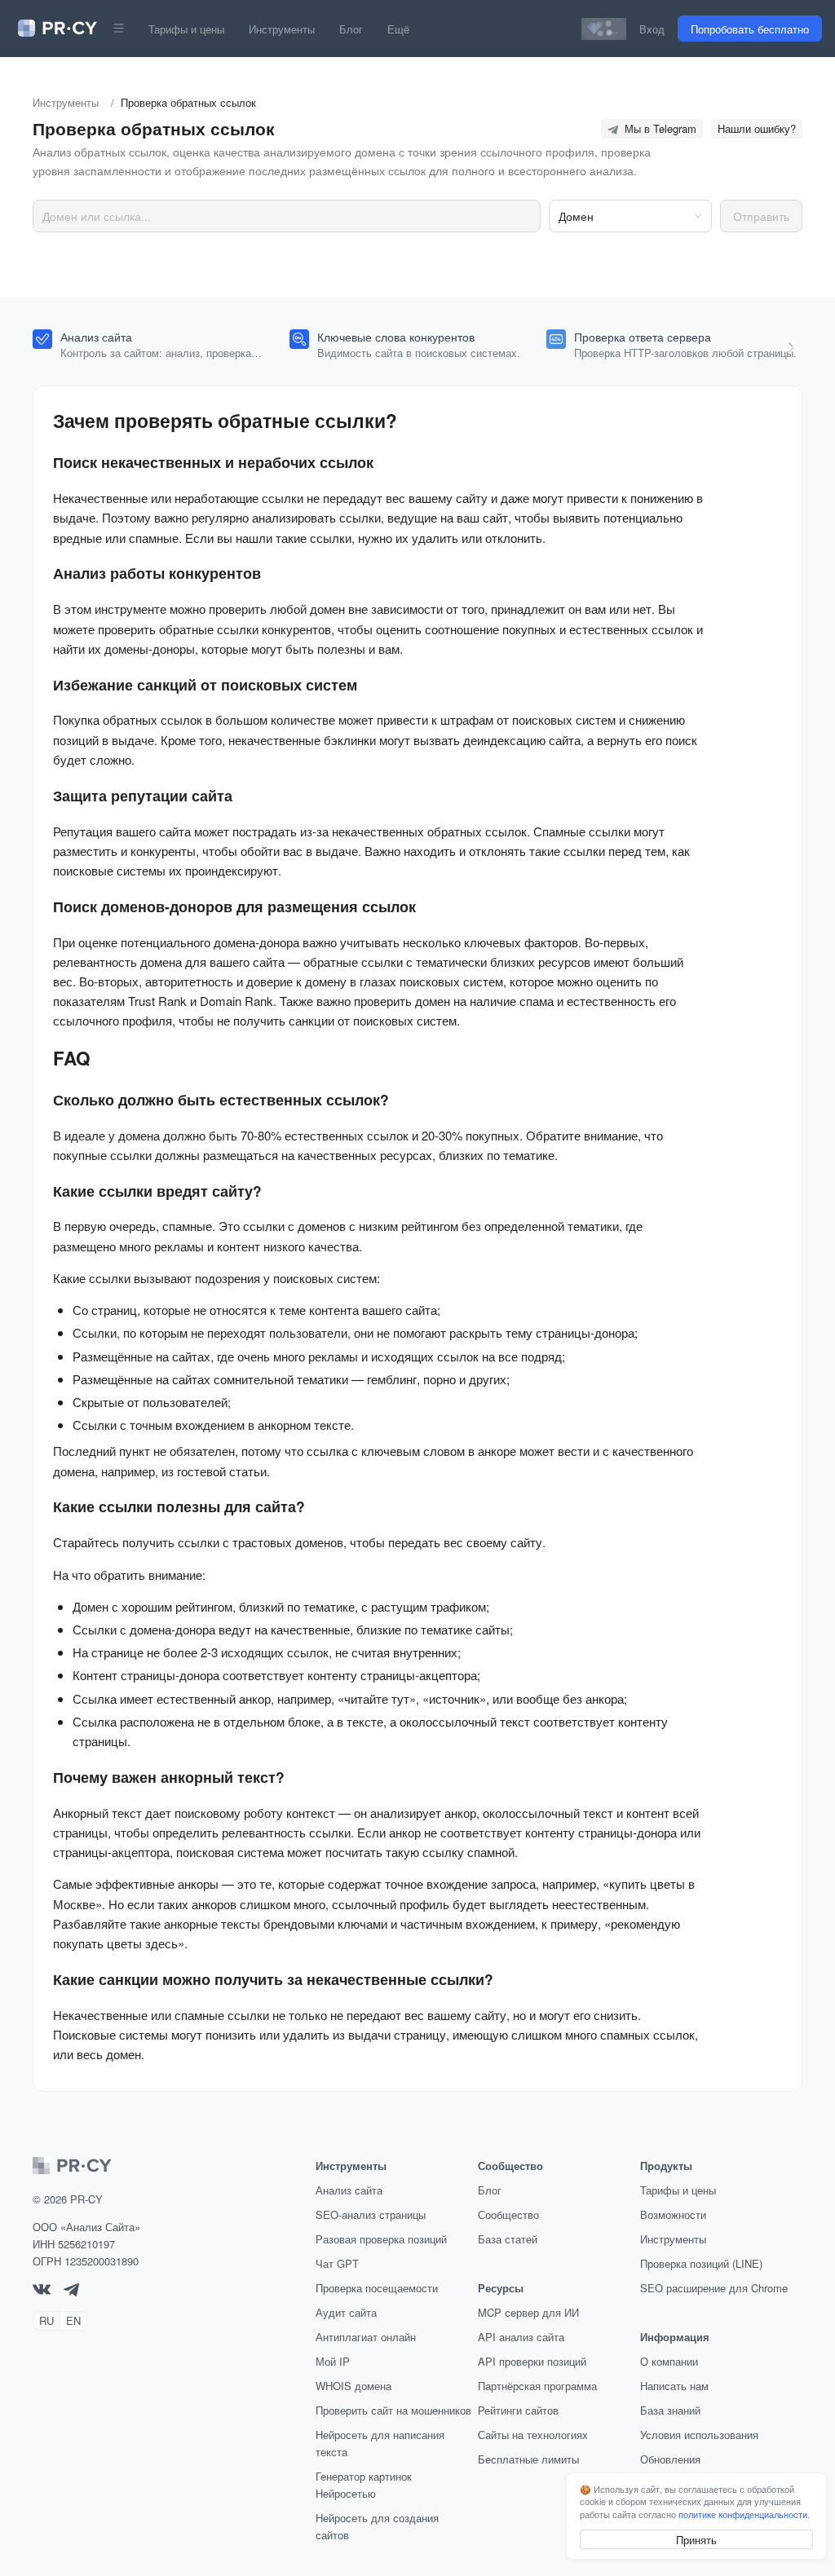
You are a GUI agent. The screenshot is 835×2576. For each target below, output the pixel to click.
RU (46, 2320)
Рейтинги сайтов (518, 2410)
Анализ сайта (349, 2190)
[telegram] (71, 2292)
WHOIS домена (353, 2386)
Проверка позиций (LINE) (701, 2263)
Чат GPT (337, 2263)
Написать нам (674, 2386)
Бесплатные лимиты (528, 2459)
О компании (669, 2361)
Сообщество (508, 2214)
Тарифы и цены (186, 29)
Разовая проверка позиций (381, 2239)
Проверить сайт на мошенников (393, 2410)
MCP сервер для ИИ (528, 2312)
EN (73, 2320)
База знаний (670, 2410)
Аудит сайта (346, 2312)
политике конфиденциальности (743, 2514)
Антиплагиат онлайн (366, 2337)
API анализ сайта (521, 2337)
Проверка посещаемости (377, 2288)
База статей (508, 2239)
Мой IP (333, 2361)
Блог (351, 29)
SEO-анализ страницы (371, 2214)
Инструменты (282, 29)
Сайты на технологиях (533, 2435)
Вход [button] (652, 29)
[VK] (42, 2290)
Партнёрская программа (537, 2386)
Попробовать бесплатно (750, 29)
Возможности (673, 2214)
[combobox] (624, 216)
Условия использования (699, 2435)
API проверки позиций (532, 2361)
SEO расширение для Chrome (714, 2288)
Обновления (670, 2459)
